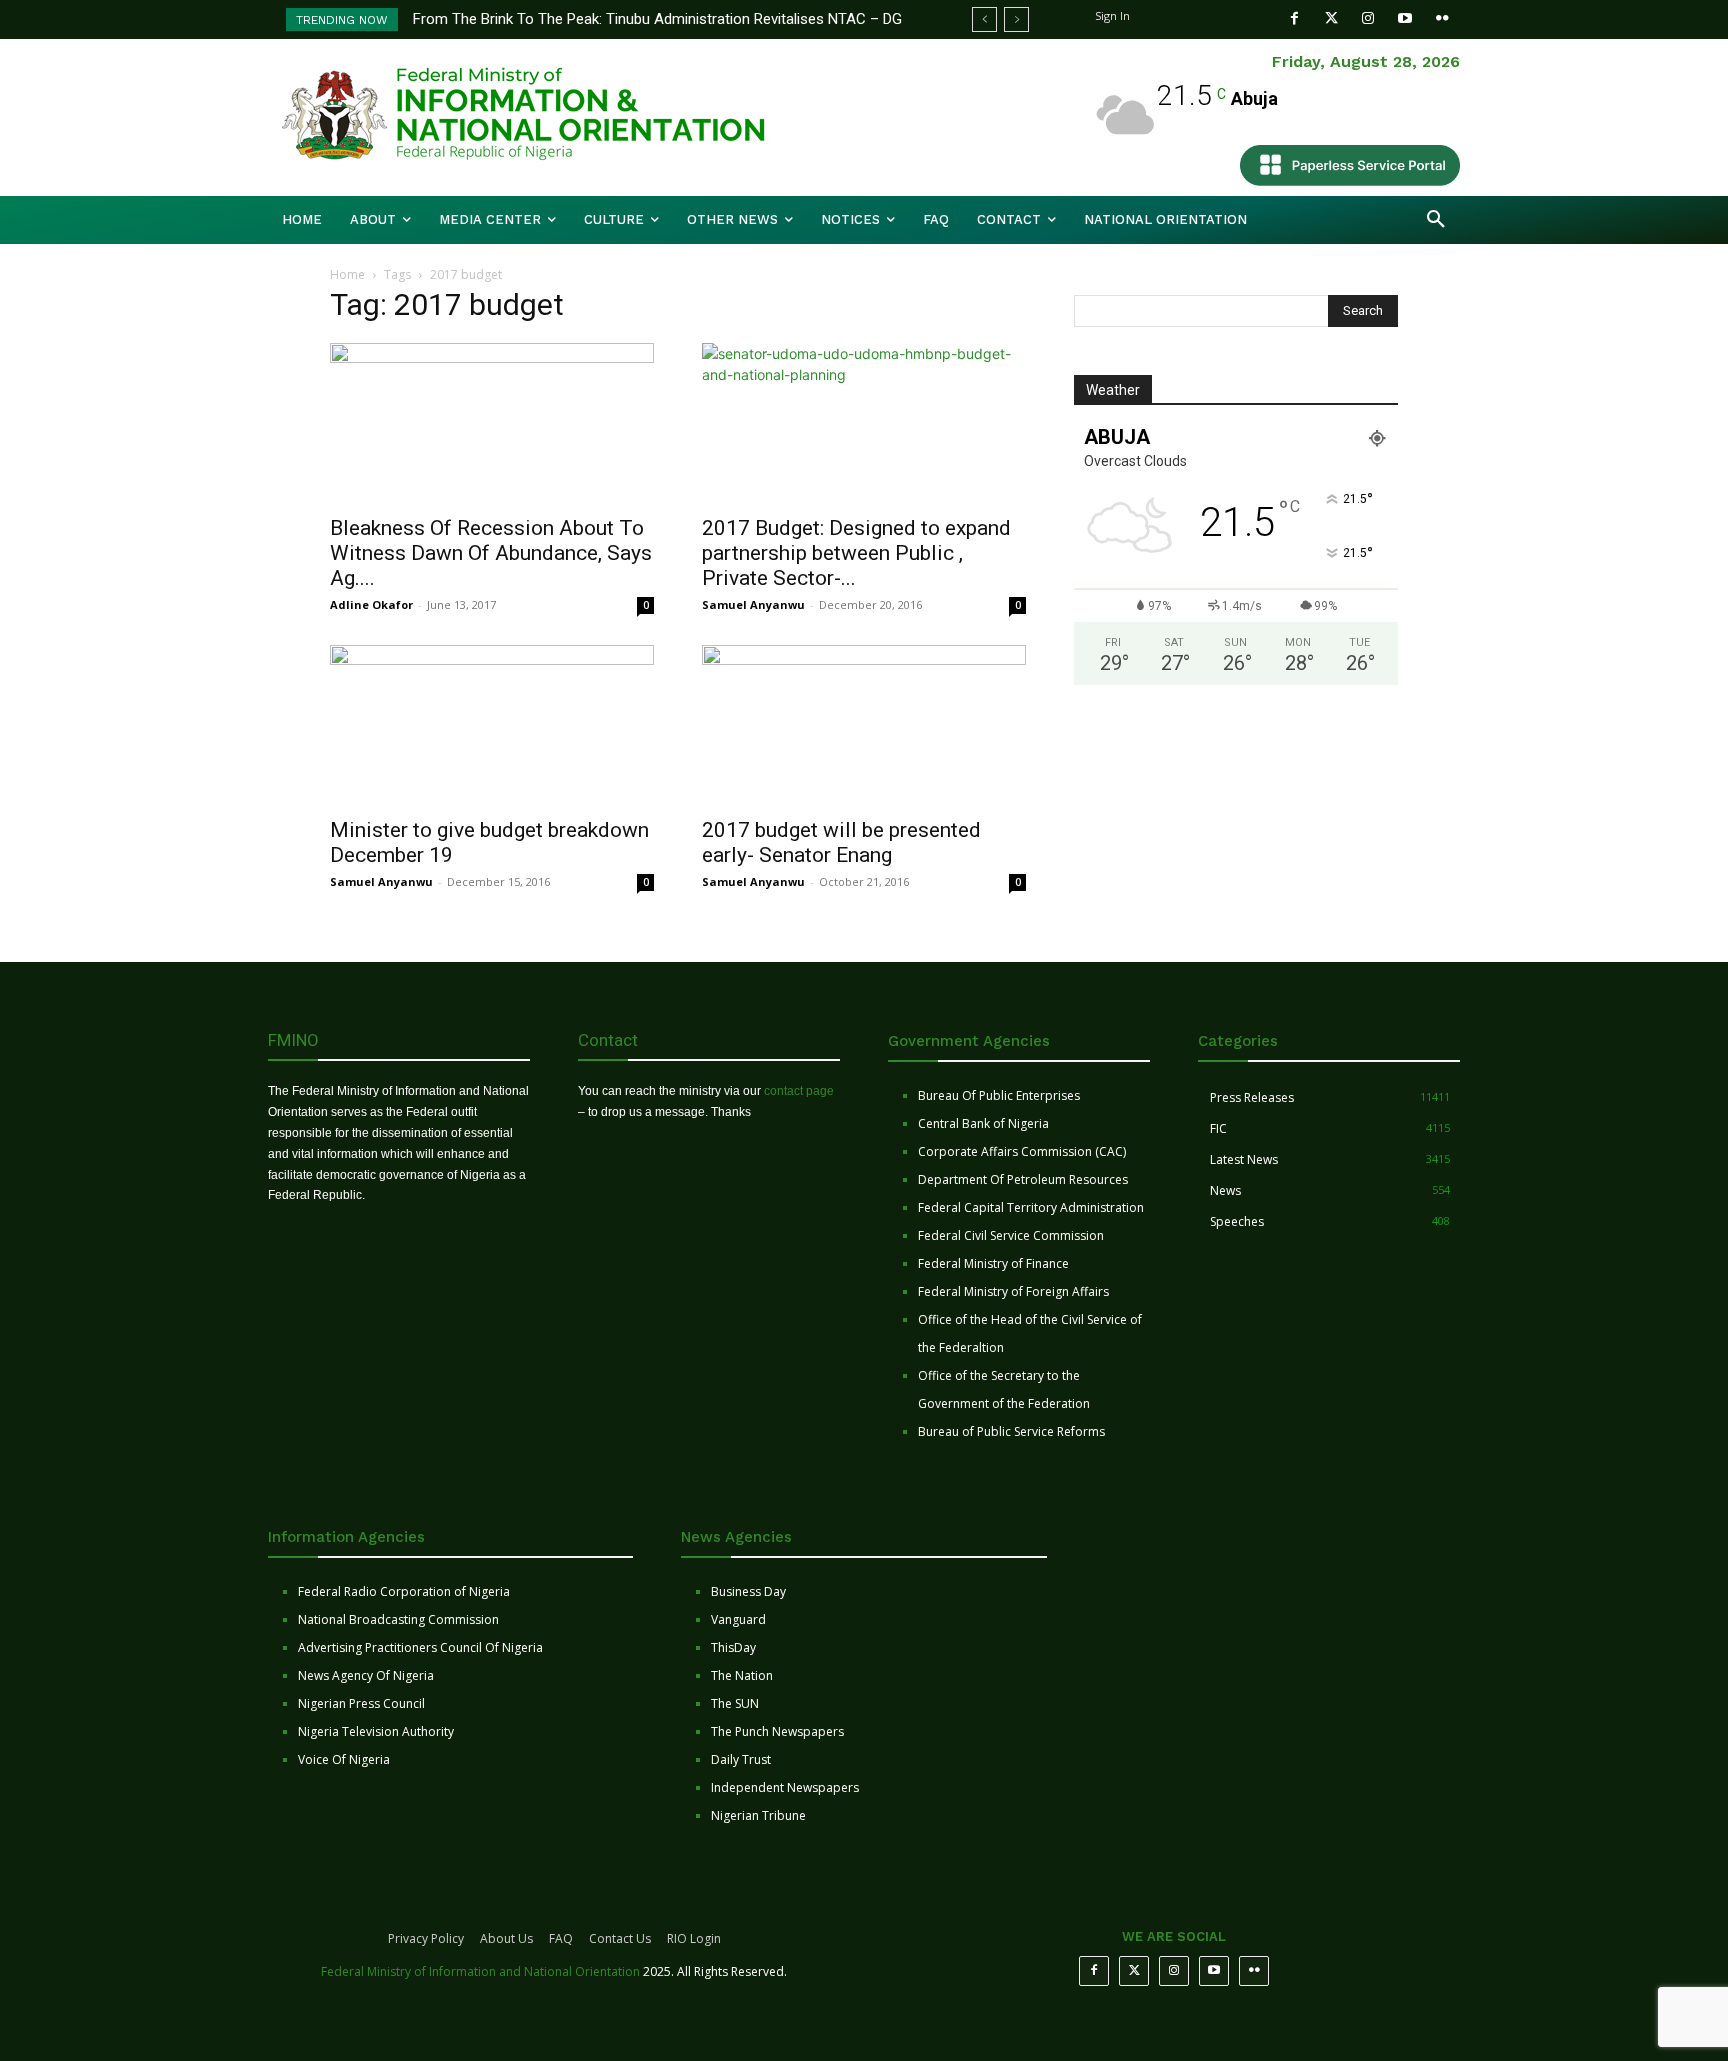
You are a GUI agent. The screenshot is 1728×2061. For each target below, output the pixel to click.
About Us (506, 1938)
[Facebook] (1294, 18)
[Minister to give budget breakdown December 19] (492, 725)
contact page (799, 1091)
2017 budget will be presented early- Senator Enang (841, 842)
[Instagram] (1368, 18)
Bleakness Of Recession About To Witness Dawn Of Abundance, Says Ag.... (491, 553)
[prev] (984, 19)
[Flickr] (1442, 18)
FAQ (561, 1938)
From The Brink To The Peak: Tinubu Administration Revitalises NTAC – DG (657, 19)
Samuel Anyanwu (753, 604)
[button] (1436, 220)
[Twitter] (1331, 18)
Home (347, 274)
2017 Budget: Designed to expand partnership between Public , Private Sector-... (856, 553)
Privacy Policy (426, 1938)
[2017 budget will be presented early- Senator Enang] (864, 725)
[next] (1016, 19)
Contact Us (620, 1938)
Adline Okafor (371, 604)
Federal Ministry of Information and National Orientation (480, 1971)
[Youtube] (1405, 18)
